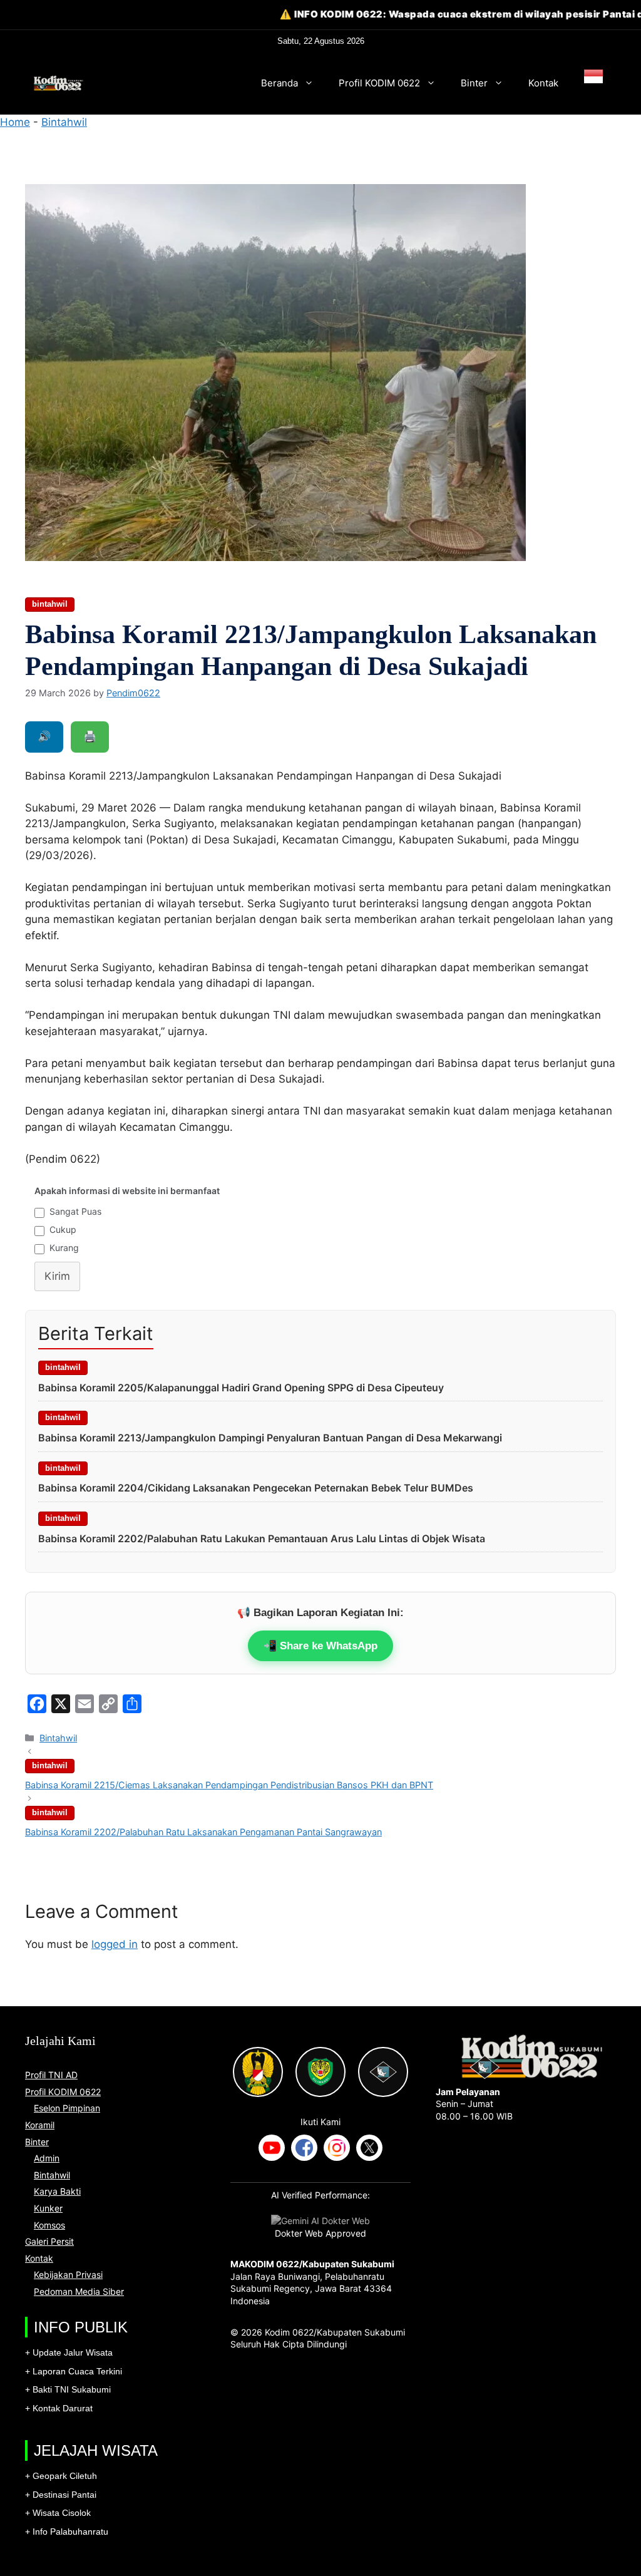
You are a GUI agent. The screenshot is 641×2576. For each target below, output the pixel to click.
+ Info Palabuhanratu (67, 2532)
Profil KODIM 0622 (379, 83)
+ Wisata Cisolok (58, 2513)
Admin (47, 2158)
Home (15, 122)
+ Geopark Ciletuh (61, 2476)
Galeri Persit (49, 2241)
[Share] (132, 1704)
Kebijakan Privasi (68, 2275)
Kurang (64, 1248)
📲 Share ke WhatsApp (320, 1646)
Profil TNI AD (51, 2075)
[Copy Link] (108, 1704)
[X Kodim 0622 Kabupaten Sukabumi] (369, 2149)
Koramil (40, 2125)
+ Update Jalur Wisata (69, 2352)
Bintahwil (64, 122)
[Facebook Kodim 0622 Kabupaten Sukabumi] (304, 2149)
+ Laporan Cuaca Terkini (74, 2371)
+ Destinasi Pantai (61, 2495)
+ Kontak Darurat (59, 2408)
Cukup (63, 1229)
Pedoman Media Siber (79, 2291)
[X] (61, 1704)
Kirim (57, 1276)
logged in (115, 1944)
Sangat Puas (75, 1211)
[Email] (85, 1704)
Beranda (279, 83)
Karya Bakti (57, 2191)
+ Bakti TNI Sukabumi (68, 2389)
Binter (474, 83)
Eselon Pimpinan (67, 2108)
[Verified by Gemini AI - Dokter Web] (320, 2221)
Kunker (48, 2208)
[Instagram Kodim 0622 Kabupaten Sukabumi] (337, 2149)
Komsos (49, 2225)
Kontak (543, 83)
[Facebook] (37, 1704)
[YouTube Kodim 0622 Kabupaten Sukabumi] (272, 2149)
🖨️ (90, 736)
